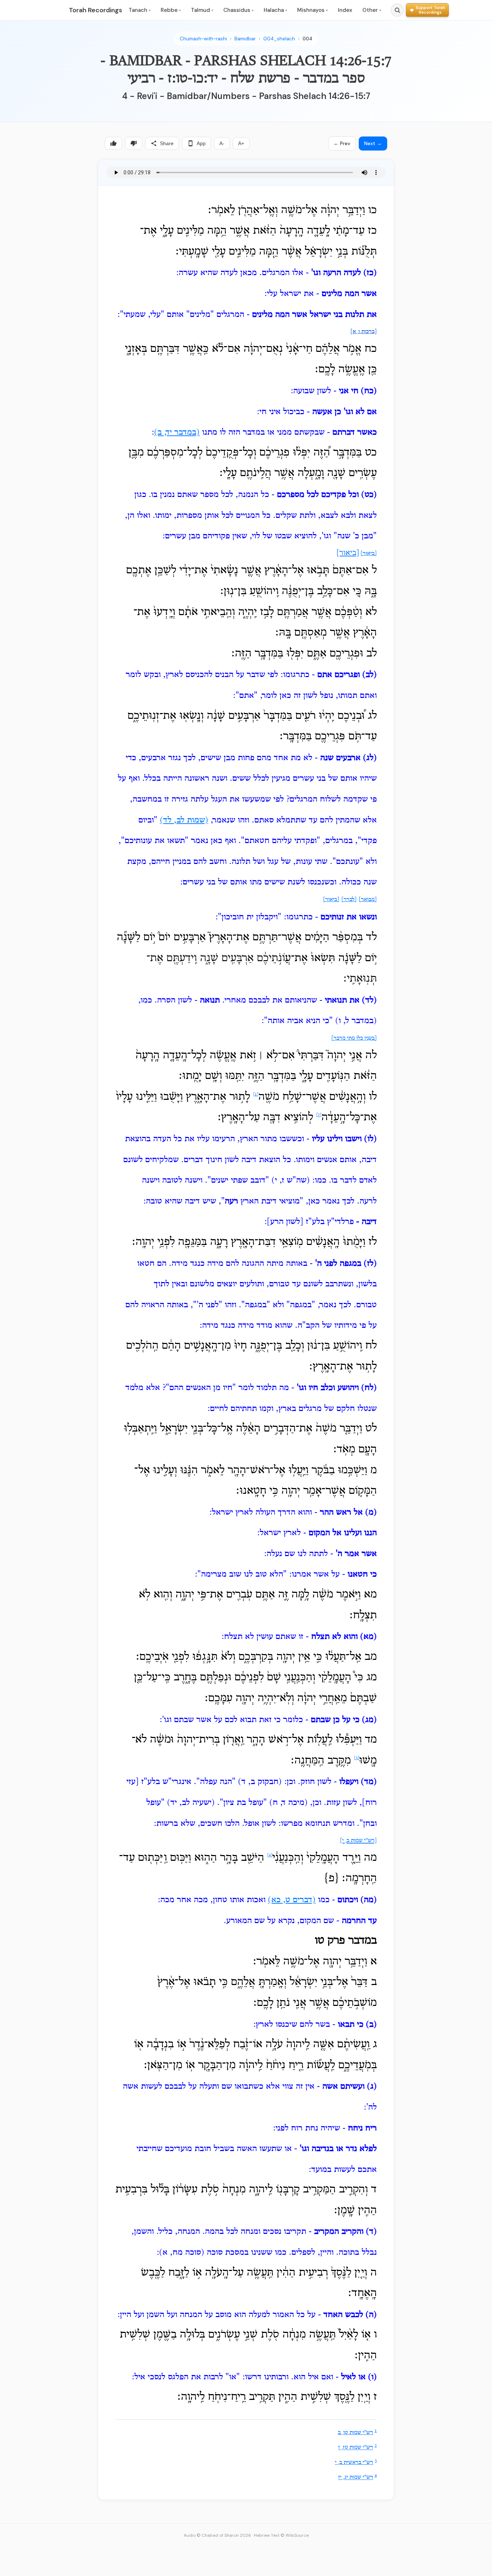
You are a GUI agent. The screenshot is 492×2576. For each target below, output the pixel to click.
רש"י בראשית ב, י (354, 2463)
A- (222, 143)
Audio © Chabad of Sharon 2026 (217, 2535)
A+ (241, 143)
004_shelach (279, 39)
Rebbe (171, 10)
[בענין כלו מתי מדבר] (354, 1038)
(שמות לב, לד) (184, 820)
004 (307, 39)
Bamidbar (245, 39)
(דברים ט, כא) (292, 1900)
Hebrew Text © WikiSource (281, 2535)
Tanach (140, 10)
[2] (319, 1115)
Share (167, 143)
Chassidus (238, 10)
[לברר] (349, 900)
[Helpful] (113, 143)
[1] (256, 1094)
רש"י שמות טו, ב (355, 2433)
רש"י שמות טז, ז (356, 2448)
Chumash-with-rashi (203, 39)
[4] (270, 1855)
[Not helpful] (134, 143)
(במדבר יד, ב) (177, 433)
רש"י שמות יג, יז (356, 2478)
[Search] (397, 10)
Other (372, 10)
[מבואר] (368, 900)
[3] (357, 1758)
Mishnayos (312, 10)
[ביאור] (369, 554)
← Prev (342, 143)
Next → (373, 143)
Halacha (275, 10)
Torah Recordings (95, 10)
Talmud (202, 10)
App (201, 143)
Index (345, 10)
